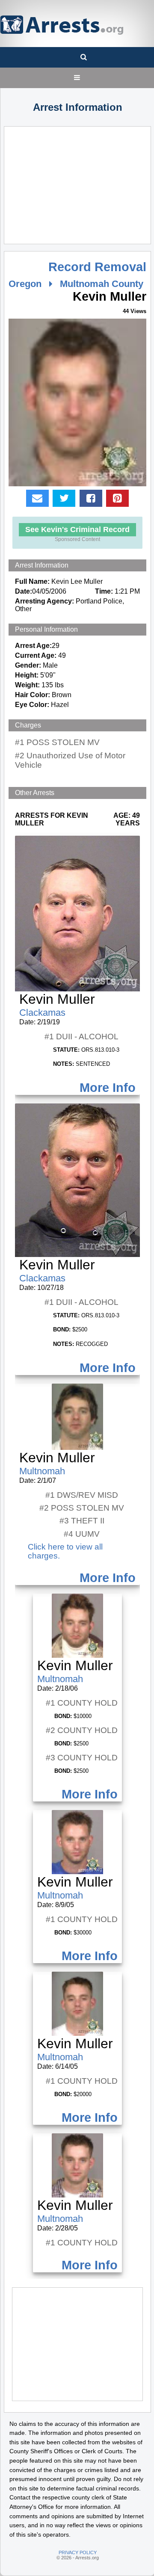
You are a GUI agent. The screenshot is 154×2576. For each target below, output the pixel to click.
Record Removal (97, 267)
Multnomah (42, 1471)
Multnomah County (102, 284)
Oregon (25, 284)
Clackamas (42, 1013)
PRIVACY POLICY (78, 2552)
